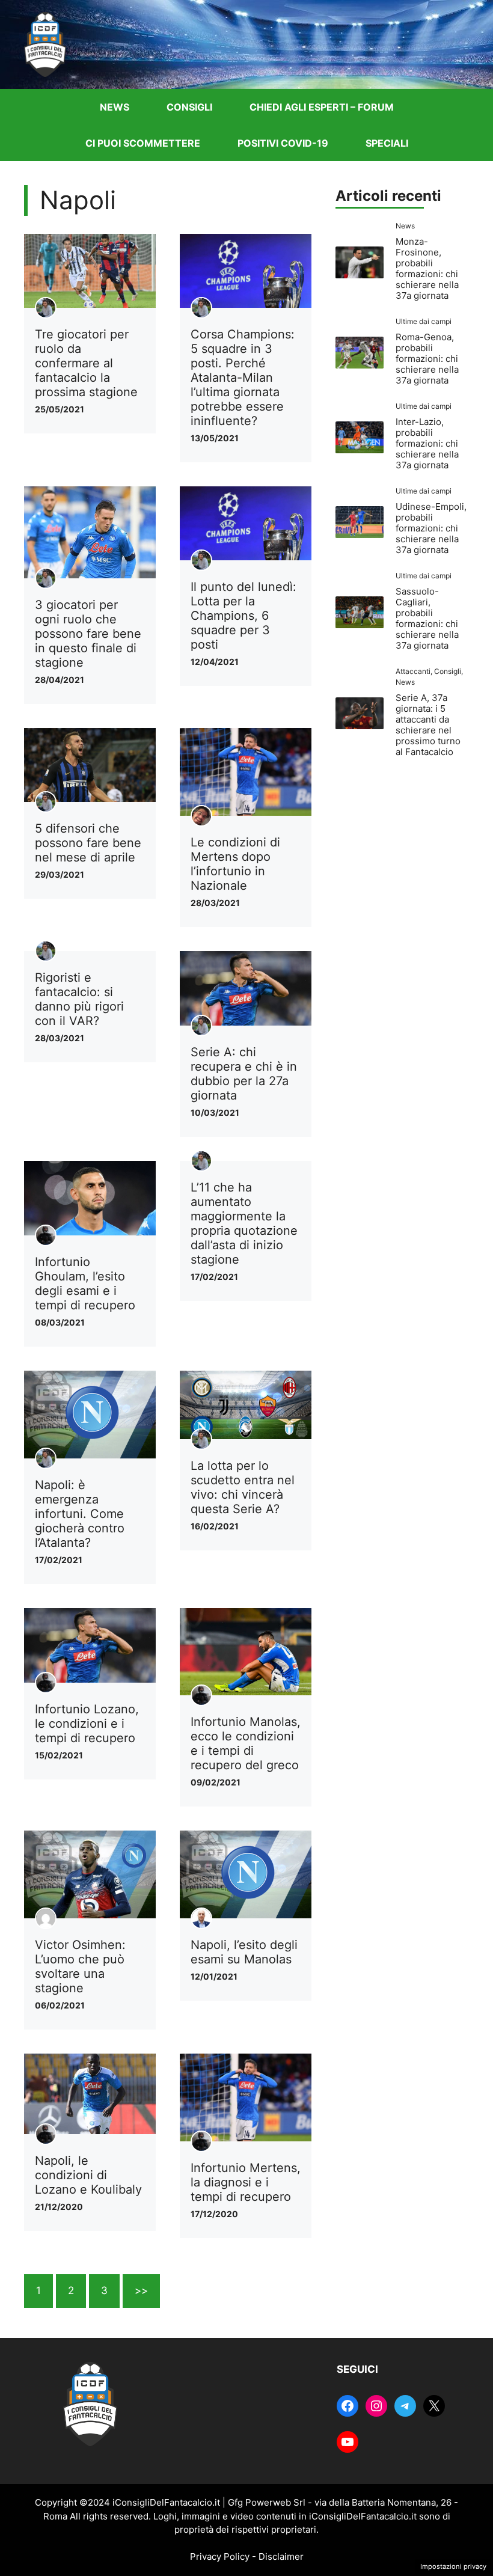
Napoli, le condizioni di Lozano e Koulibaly (88, 2175)
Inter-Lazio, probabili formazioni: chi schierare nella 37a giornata (427, 443)
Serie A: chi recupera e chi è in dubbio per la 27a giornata (244, 1074)
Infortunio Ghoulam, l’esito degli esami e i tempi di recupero (85, 1283)
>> (141, 2290)
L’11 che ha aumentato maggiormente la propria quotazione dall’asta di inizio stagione (244, 1223)
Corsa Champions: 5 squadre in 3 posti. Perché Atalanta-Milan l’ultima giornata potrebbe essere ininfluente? (243, 378)
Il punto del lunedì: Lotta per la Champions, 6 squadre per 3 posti (243, 616)
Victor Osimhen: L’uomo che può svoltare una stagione (80, 1966)
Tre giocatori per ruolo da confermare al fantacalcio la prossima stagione (86, 363)
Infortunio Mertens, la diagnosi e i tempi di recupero (246, 2182)
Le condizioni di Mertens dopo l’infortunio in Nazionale (235, 864)
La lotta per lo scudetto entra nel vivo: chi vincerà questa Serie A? (243, 1487)
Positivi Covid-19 (283, 143)
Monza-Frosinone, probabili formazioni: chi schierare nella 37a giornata (427, 268)
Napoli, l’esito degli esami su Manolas (244, 1952)
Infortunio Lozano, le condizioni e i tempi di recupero (87, 1724)
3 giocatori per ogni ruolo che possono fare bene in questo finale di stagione (88, 634)
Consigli (189, 107)
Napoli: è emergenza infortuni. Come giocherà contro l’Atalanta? (80, 1514)
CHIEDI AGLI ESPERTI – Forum (322, 107)
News (115, 107)
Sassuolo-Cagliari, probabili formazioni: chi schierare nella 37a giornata (427, 618)
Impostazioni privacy (453, 2566)
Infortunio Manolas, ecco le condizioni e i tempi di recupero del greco (246, 1743)
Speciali (387, 143)
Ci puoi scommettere (143, 143)
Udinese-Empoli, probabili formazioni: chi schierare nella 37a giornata (431, 528)
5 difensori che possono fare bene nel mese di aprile (88, 843)
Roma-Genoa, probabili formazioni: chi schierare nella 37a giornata (427, 359)
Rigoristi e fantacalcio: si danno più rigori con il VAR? (79, 999)
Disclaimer (281, 2556)
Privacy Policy (220, 2556)
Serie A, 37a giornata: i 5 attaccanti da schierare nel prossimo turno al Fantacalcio (428, 725)
